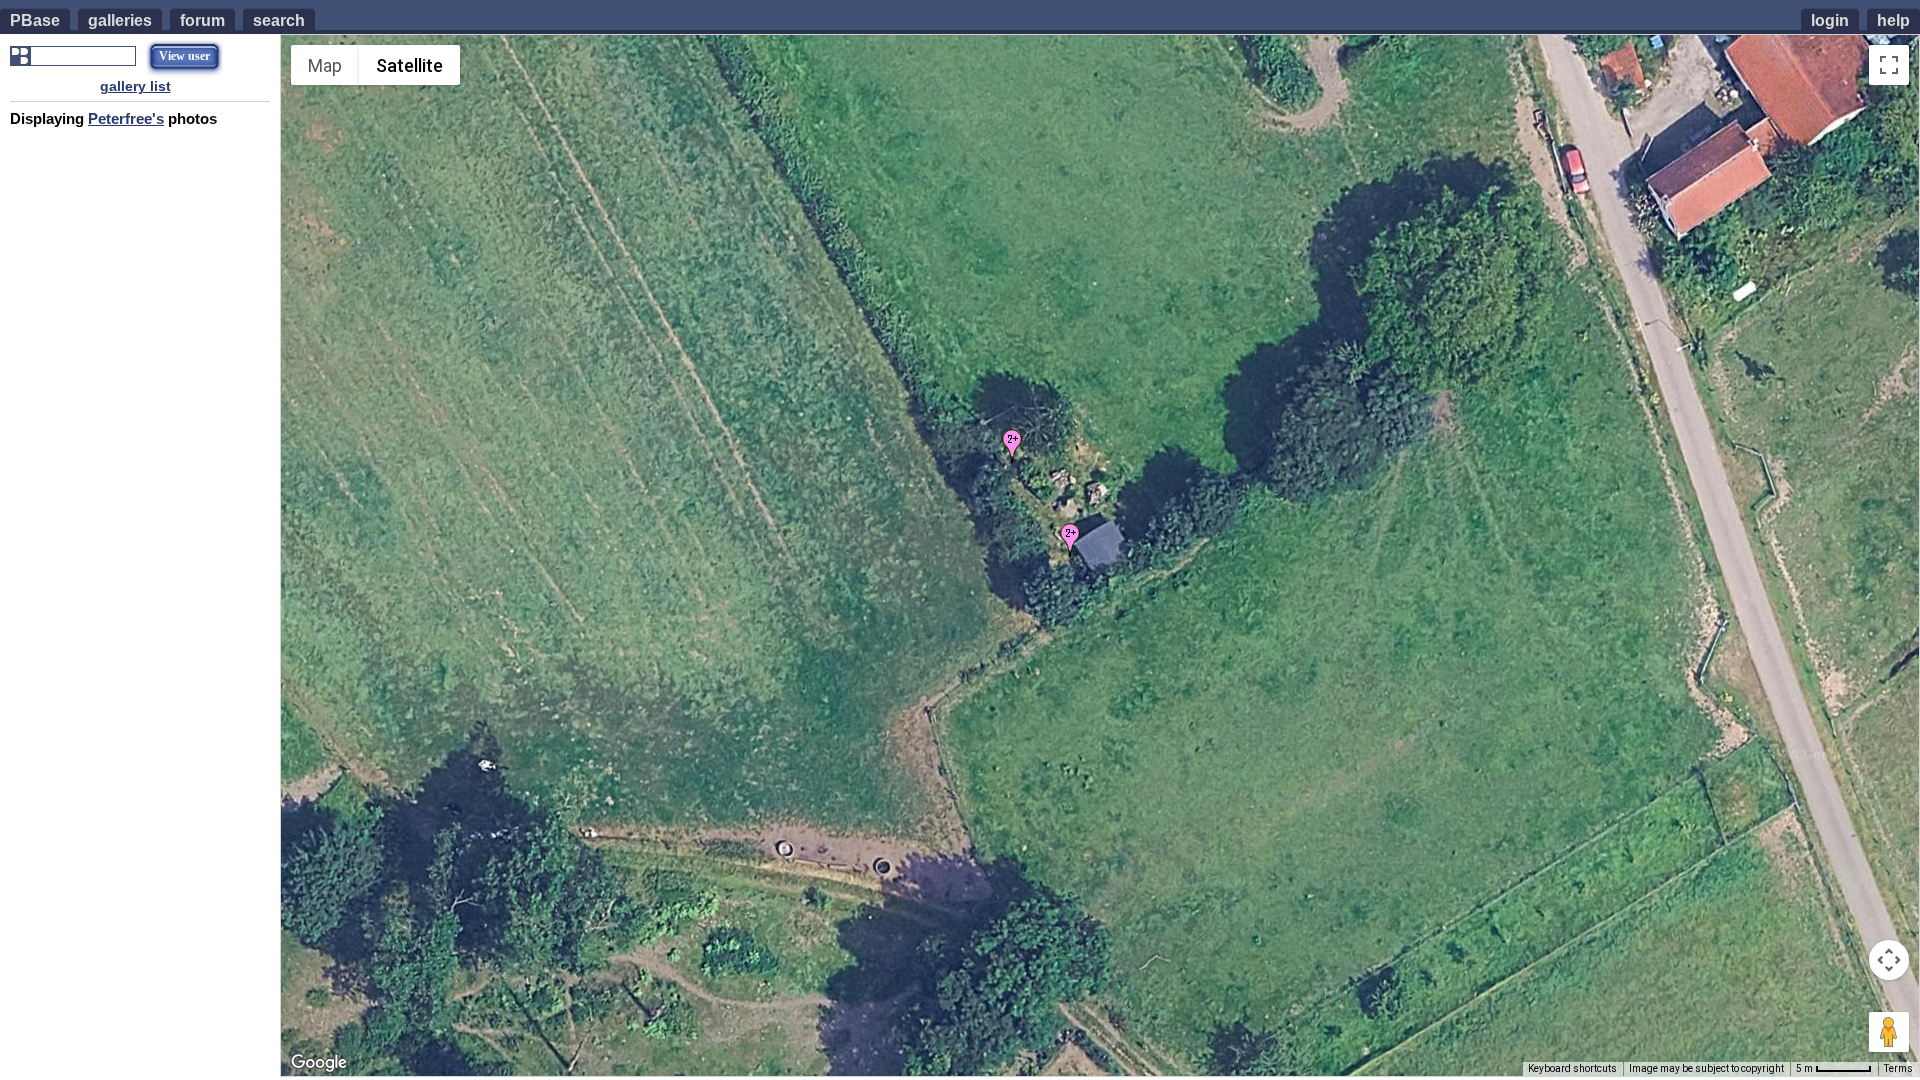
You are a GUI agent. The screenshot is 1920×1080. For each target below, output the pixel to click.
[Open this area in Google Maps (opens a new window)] (319, 1063)
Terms (1898, 1068)
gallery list (135, 86)
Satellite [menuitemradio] (409, 65)
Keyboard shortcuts (1572, 1068)
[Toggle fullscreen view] (1889, 65)
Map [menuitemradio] (325, 65)
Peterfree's (126, 118)
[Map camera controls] (1889, 960)
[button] (1012, 446)
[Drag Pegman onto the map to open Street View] (1889, 1032)
